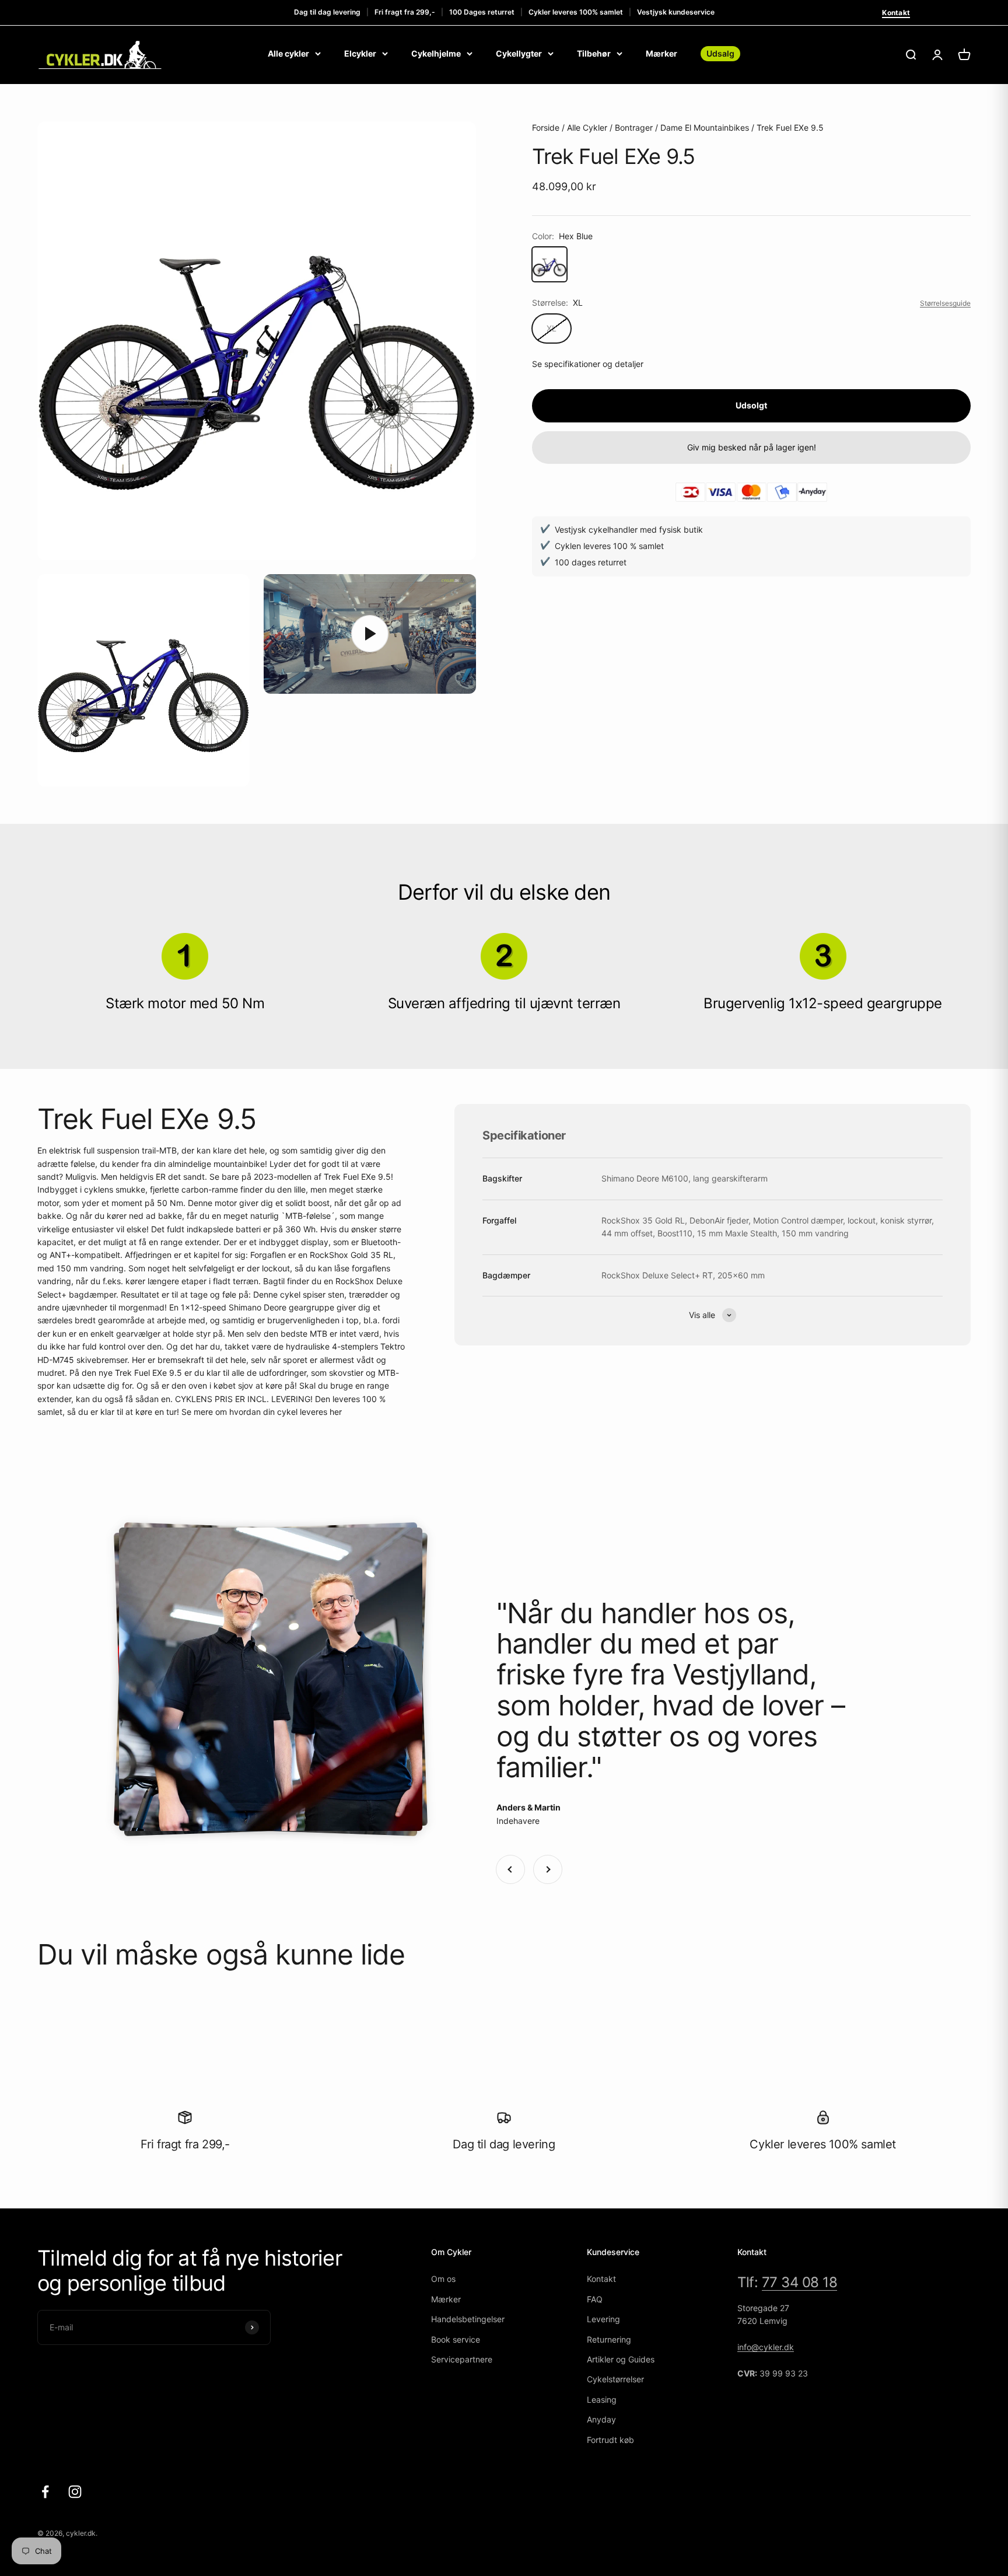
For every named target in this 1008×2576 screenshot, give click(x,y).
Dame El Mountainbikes (705, 127)
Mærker (661, 53)
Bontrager (634, 127)
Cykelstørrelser (615, 2379)
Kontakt (896, 13)
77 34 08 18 (800, 2282)
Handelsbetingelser (468, 2319)
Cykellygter (519, 53)
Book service (456, 2339)
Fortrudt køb (610, 2440)
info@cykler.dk (766, 2347)
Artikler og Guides (621, 2359)
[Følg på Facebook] (45, 2492)
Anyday (601, 2419)
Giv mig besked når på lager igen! (752, 447)
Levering (603, 2319)
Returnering (609, 2339)
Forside (546, 127)
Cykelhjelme (436, 53)
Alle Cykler (587, 127)
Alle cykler (288, 53)
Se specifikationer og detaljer (588, 363)
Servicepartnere (462, 2359)
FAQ (595, 2299)
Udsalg (720, 53)
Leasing (602, 2400)
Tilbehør (594, 53)
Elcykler (360, 53)
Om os (443, 2279)
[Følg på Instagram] (75, 2492)
